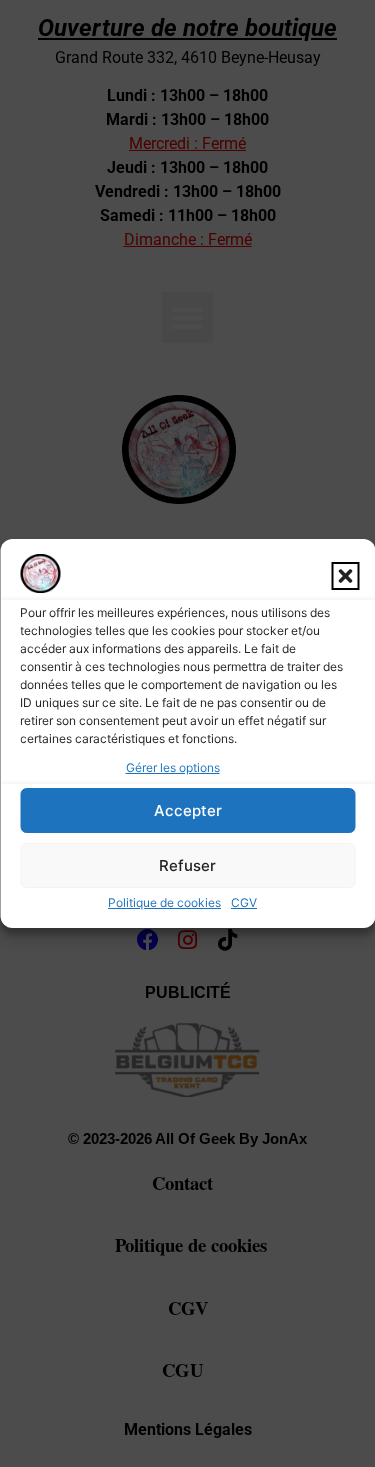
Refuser (187, 865)
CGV (244, 902)
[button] (345, 576)
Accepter (188, 810)
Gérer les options (173, 767)
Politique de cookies (164, 902)
